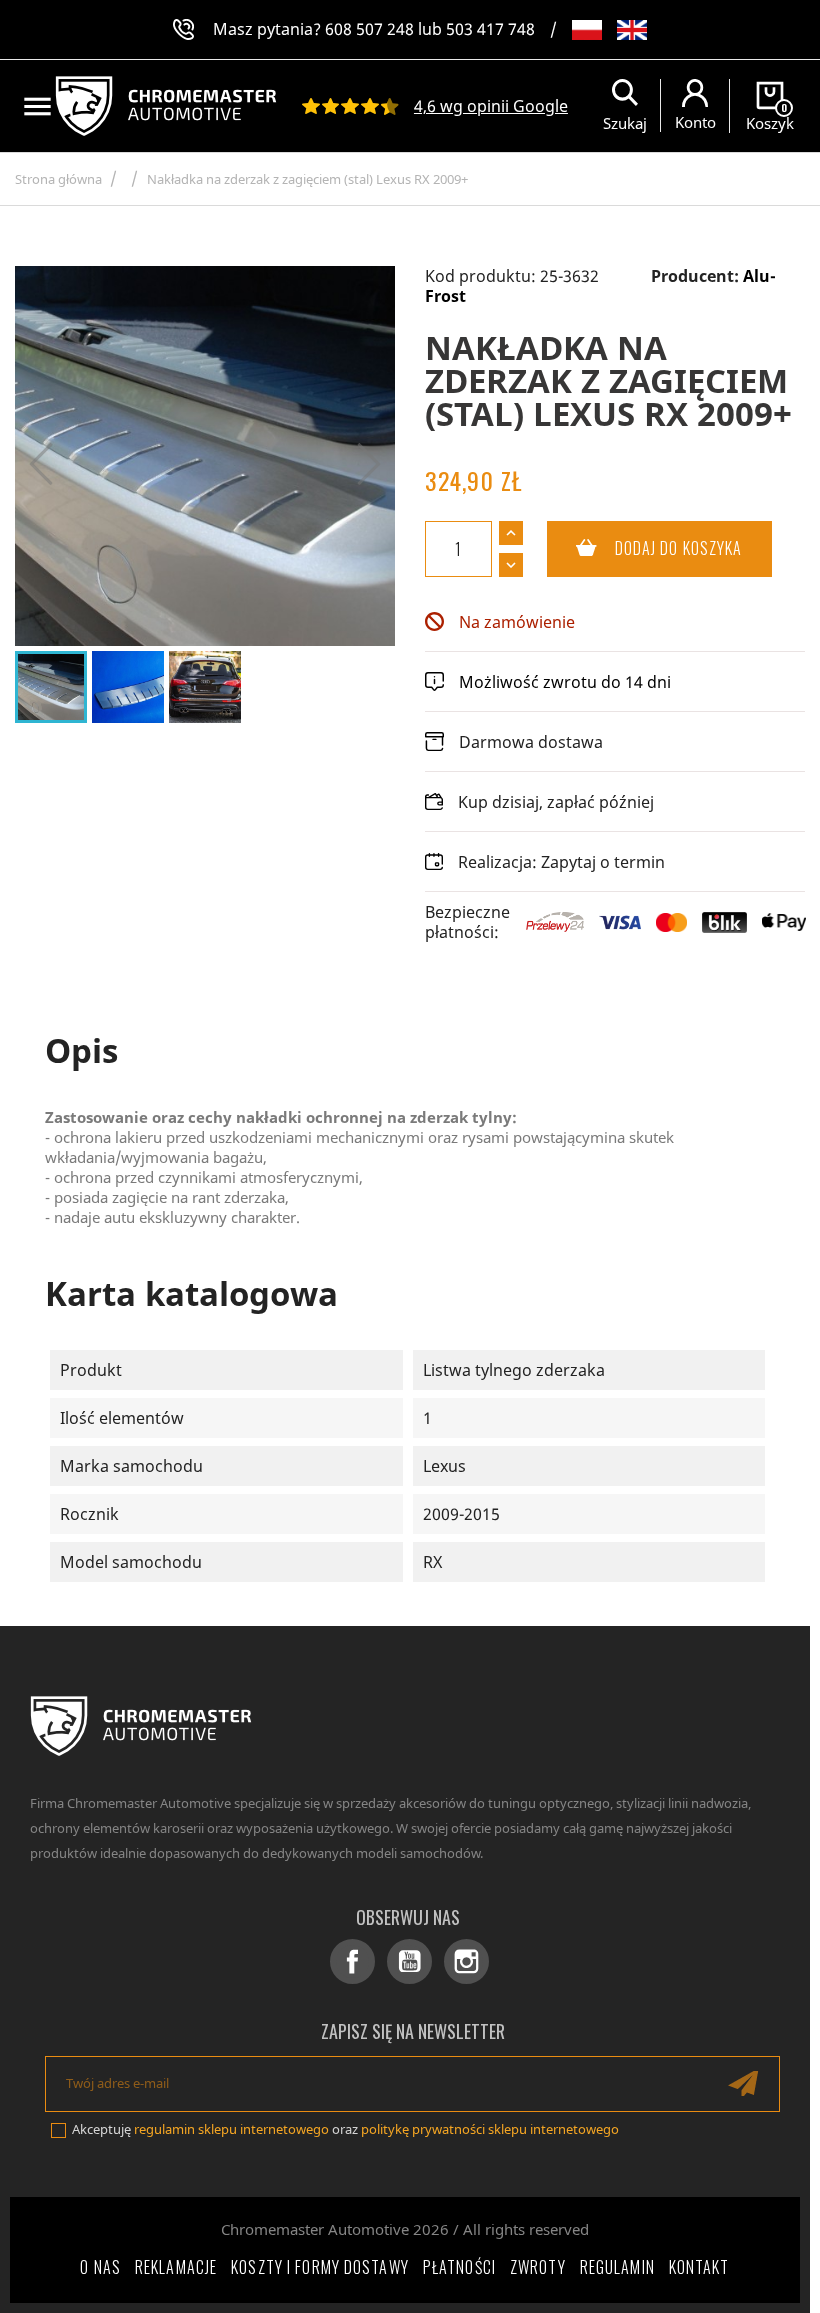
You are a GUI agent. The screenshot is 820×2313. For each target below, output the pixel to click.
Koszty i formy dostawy (320, 2267)
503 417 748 (490, 29)
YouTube (409, 1961)
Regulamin (617, 2267)
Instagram (466, 1961)
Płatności (459, 2267)
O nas (100, 2267)
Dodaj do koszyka (645, 548)
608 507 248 (369, 29)
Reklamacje (176, 2267)
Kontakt (699, 2267)
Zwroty (538, 2267)
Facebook (352, 1961)
